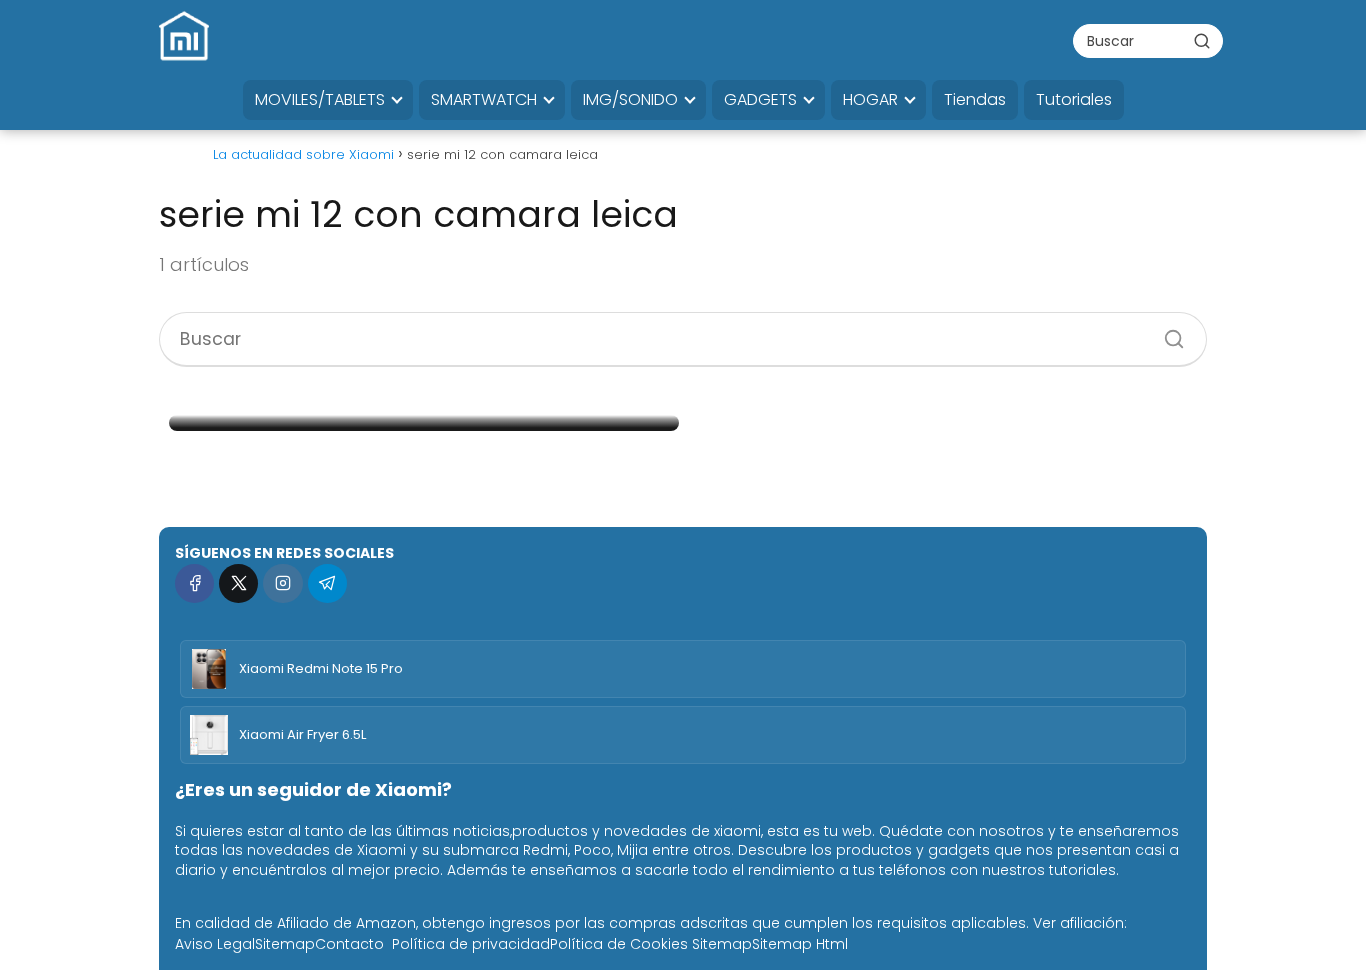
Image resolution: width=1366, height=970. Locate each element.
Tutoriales (1074, 99)
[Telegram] (327, 583)
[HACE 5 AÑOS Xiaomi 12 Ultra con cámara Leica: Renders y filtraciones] (424, 423)
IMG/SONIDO (630, 99)
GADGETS (760, 99)
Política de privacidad (471, 944)
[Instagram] (282, 583)
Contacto (349, 944)
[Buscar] (1202, 40)
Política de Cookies (619, 944)
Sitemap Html (800, 944)
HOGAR (870, 99)
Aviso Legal (215, 944)
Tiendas (975, 99)
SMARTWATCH (484, 99)
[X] (238, 583)
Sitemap (285, 944)
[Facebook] (194, 583)
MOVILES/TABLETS (320, 99)
